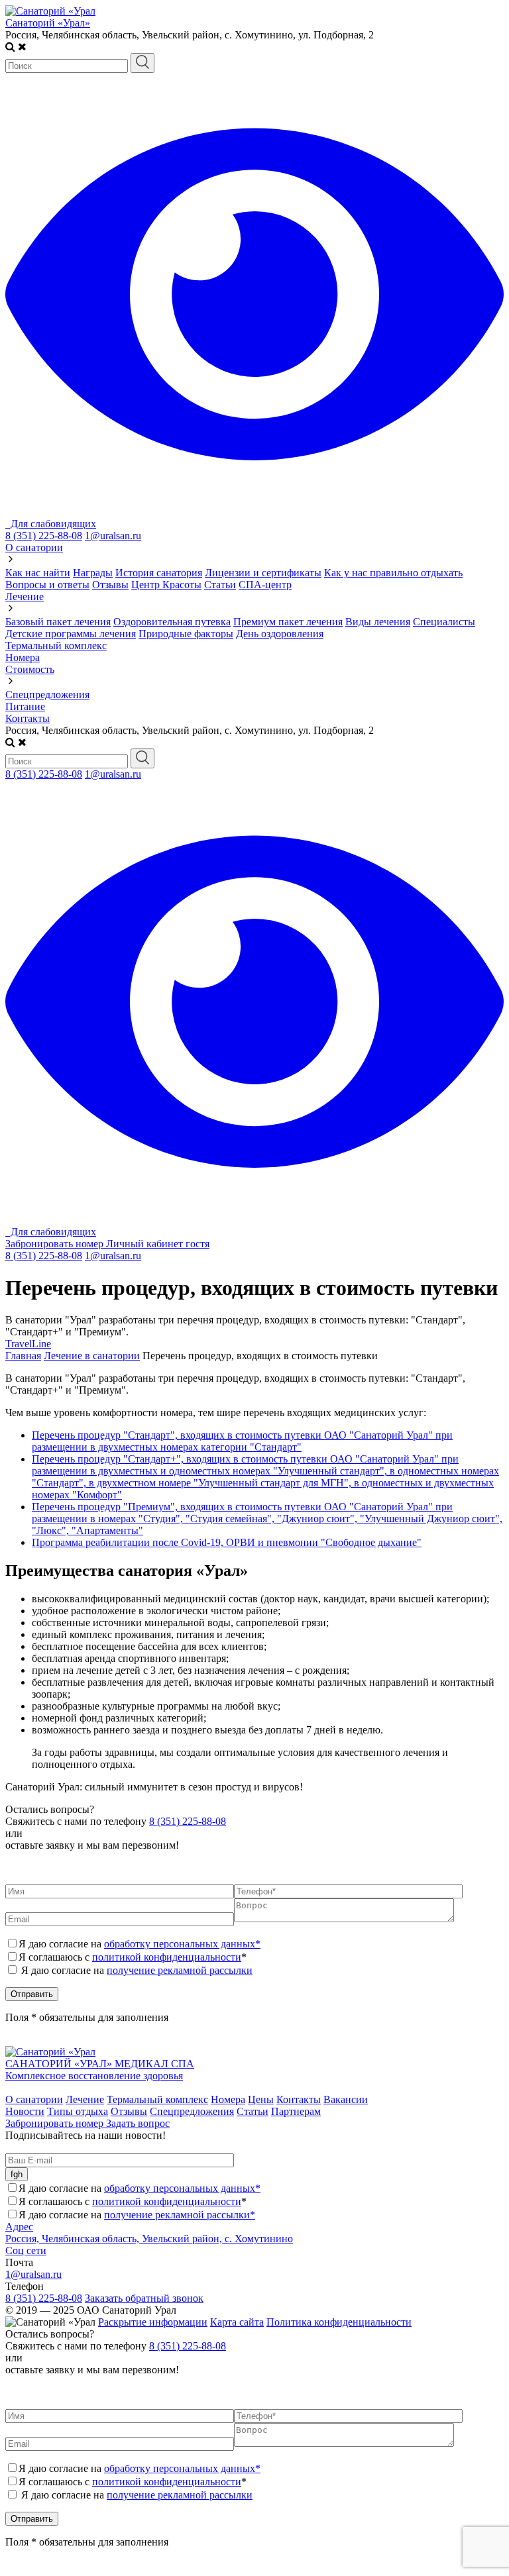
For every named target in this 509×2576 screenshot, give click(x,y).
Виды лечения (378, 622)
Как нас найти (38, 573)
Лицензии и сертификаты (263, 573)
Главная (23, 1356)
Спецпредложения (47, 695)
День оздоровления (280, 634)
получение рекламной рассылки (180, 1970)
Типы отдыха (78, 2111)
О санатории (34, 547)
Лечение (25, 596)
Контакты (28, 718)
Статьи (220, 585)
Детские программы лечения (71, 634)
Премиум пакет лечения (288, 622)
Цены (261, 2099)
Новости (25, 2111)
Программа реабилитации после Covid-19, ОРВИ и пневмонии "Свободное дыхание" (227, 1542)
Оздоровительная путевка (172, 622)
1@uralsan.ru (113, 536)
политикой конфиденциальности (167, 1957)
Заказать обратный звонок (144, 2298)
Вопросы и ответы (47, 585)
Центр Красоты (166, 585)
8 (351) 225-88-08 (44, 536)
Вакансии (346, 2099)
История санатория (159, 573)
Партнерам (296, 2111)
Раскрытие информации (153, 2322)
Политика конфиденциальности (339, 2322)
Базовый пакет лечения (58, 622)
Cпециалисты (444, 622)
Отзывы (110, 585)
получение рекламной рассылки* (180, 2215)
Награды (93, 573)
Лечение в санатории (92, 1356)
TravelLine (28, 1344)
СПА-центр (265, 585)
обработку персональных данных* (182, 1944)
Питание (25, 706)
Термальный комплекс (56, 645)
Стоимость (30, 669)
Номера (23, 657)
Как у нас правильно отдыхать (393, 573)
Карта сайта (237, 2322)
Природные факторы (186, 634)
